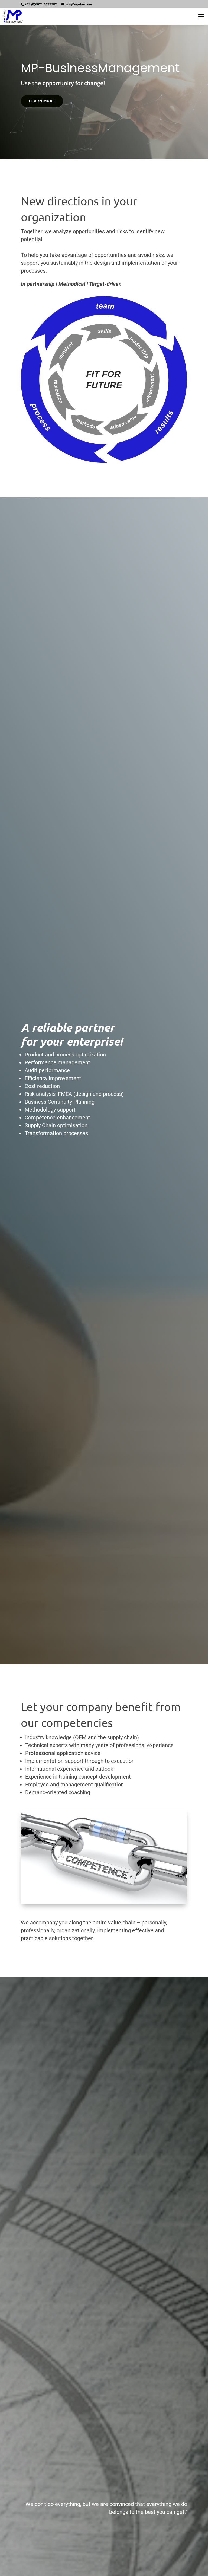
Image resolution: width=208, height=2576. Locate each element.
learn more (42, 101)
